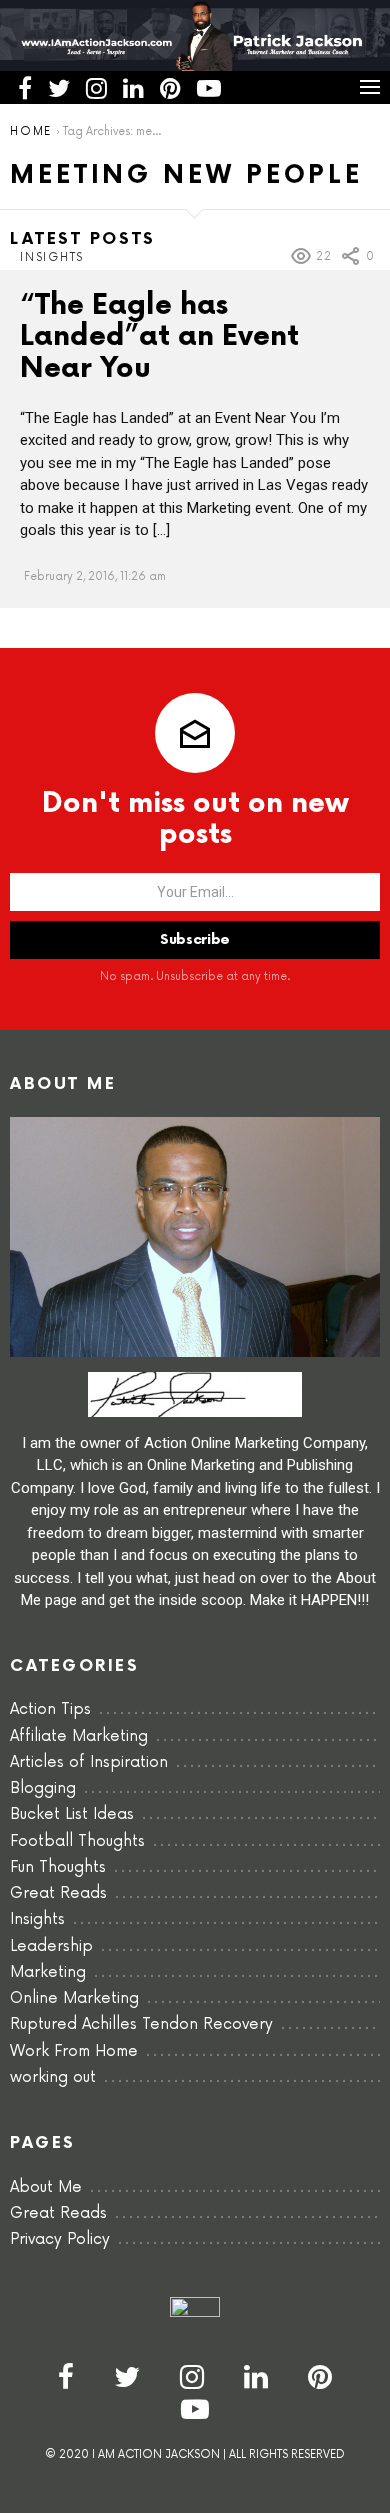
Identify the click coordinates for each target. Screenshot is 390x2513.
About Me (46, 2187)
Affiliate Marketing (79, 1736)
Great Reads (58, 1893)
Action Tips (50, 1709)
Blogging (43, 1788)
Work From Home (74, 2051)
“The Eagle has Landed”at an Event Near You (159, 337)
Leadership (51, 1946)
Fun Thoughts (58, 1867)
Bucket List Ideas (72, 1814)
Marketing (48, 1972)
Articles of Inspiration (89, 1762)
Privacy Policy (60, 2239)
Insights (52, 257)
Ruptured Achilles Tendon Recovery (141, 2024)
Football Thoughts (77, 1841)
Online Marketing (74, 1998)
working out (53, 2077)
